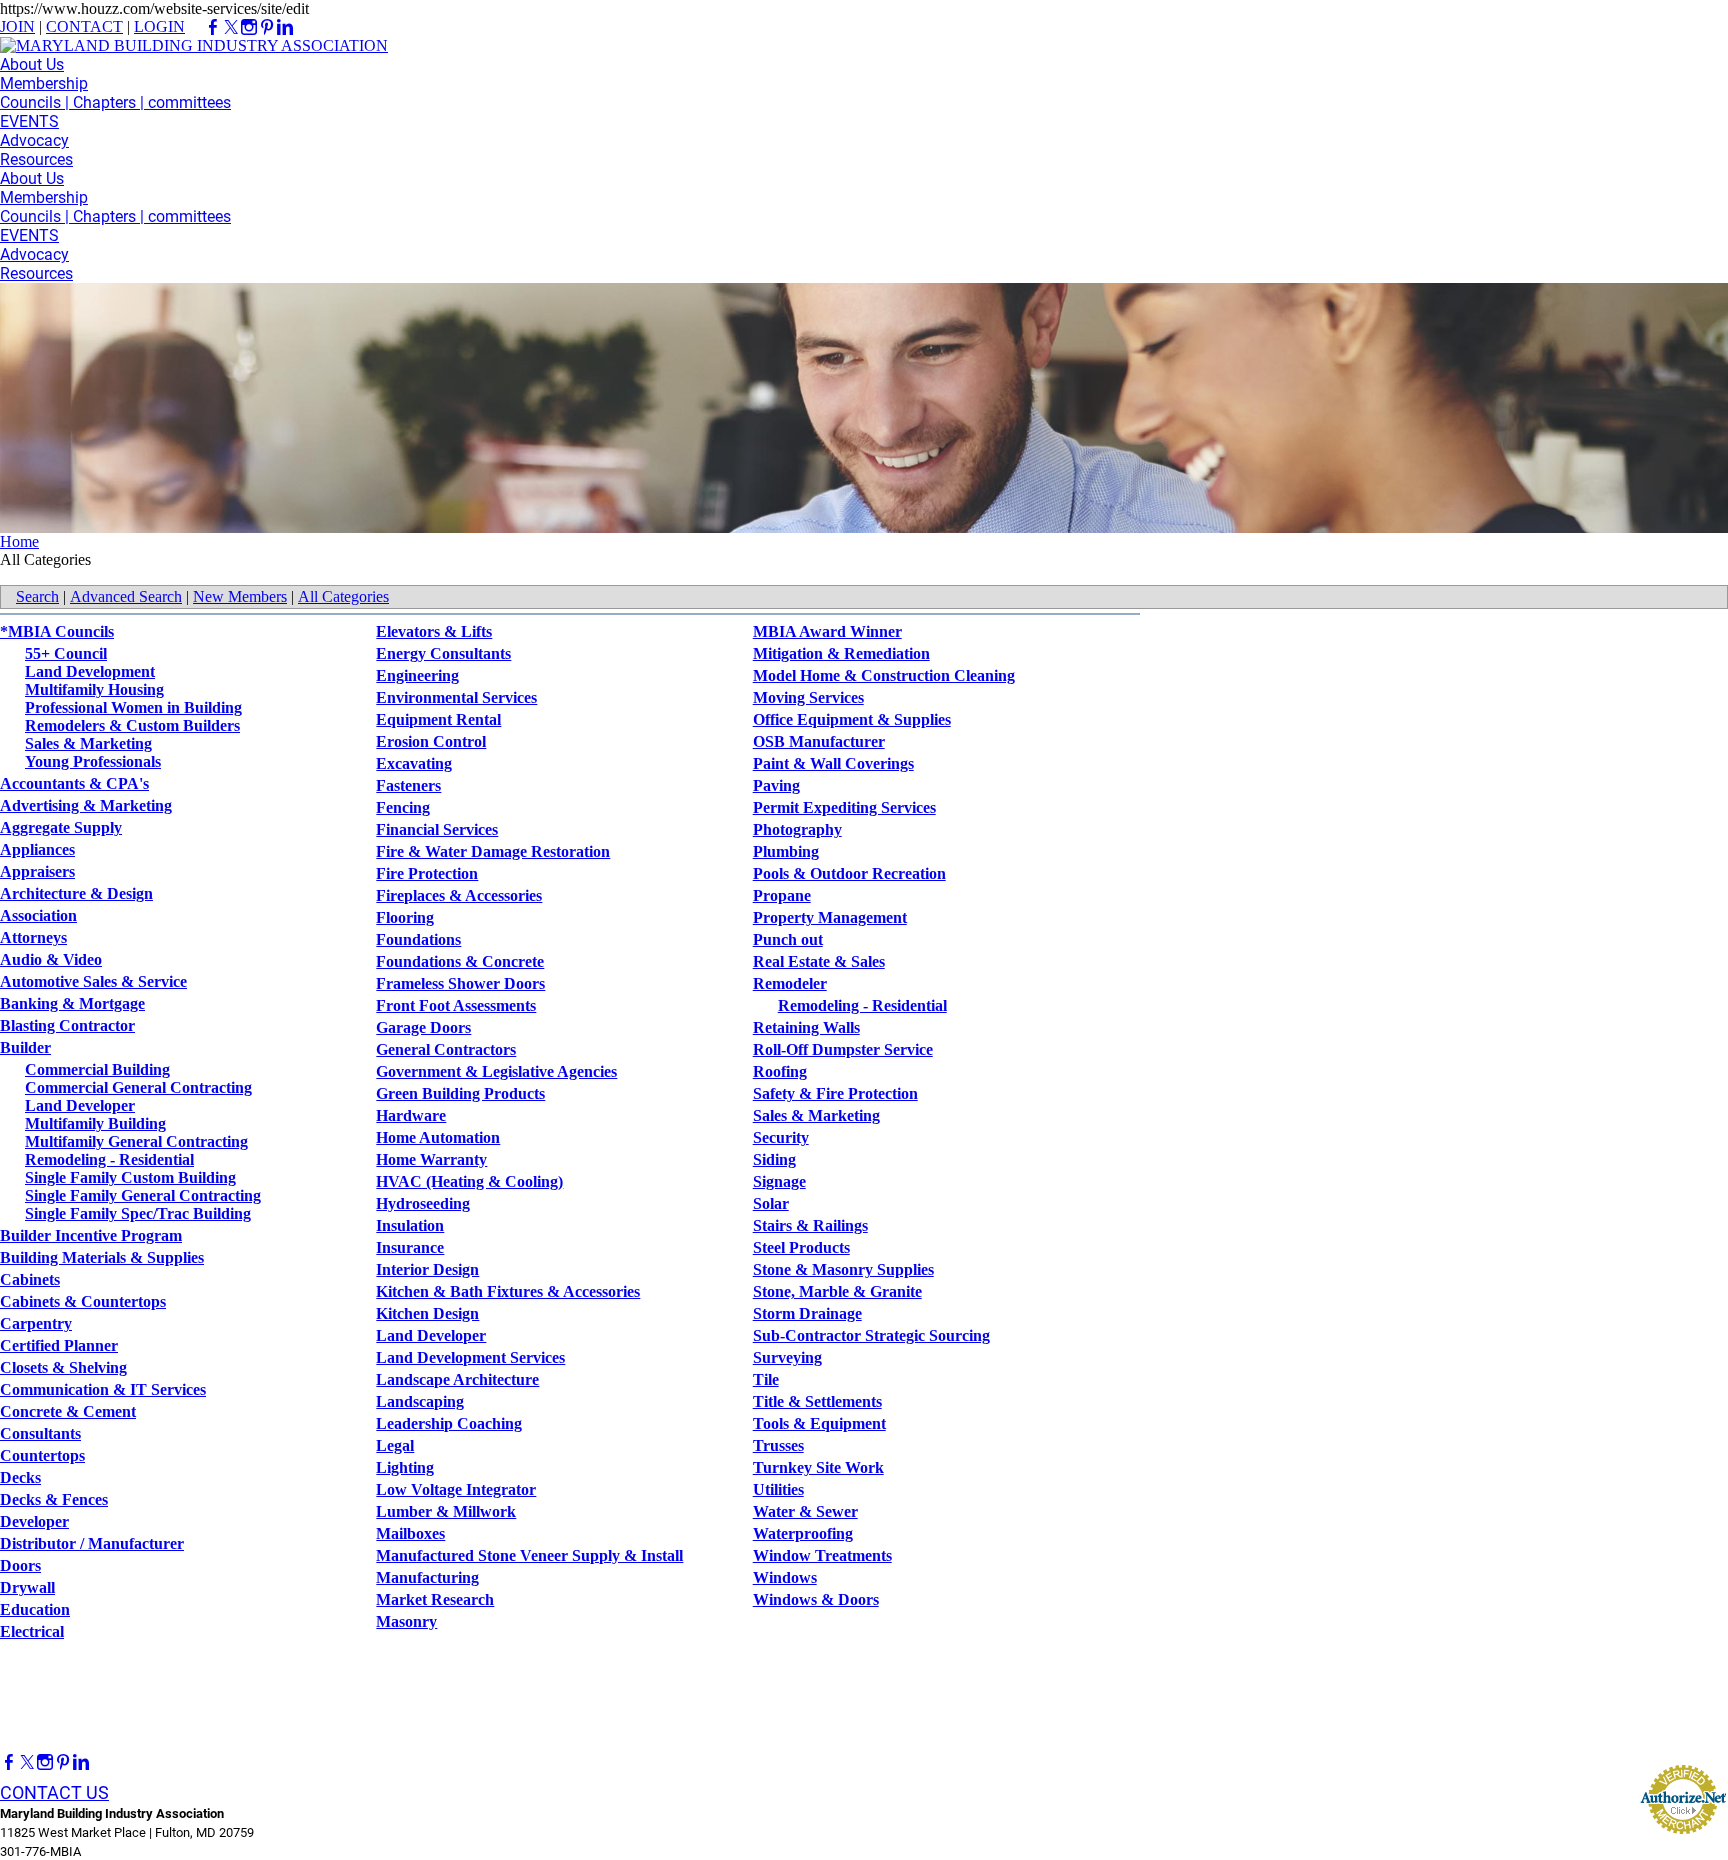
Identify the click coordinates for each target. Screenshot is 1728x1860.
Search (37, 596)
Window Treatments (822, 1555)
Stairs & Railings (810, 1225)
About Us (32, 64)
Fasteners (408, 785)
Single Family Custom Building (130, 1177)
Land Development (90, 671)
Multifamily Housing (94, 689)
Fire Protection (427, 873)
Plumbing (786, 851)
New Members (240, 596)
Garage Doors (423, 1027)
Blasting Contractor (67, 1025)
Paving (776, 785)
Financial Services (437, 829)
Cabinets (30, 1279)
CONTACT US (54, 1792)
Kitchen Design (427, 1313)
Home (19, 541)
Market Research (435, 1599)
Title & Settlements (817, 1401)
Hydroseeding (423, 1203)
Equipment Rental (438, 719)
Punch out (788, 939)
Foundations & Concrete (460, 961)
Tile (766, 1379)
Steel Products (801, 1247)
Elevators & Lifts (434, 631)
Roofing (780, 1071)
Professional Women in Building (133, 707)
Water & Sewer (805, 1511)
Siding (774, 1159)
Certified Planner (59, 1345)
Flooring (405, 917)
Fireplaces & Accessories (459, 895)
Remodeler (790, 983)
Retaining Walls (806, 1027)
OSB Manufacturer (819, 741)
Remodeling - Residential (109, 1159)
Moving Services (808, 697)
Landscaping (420, 1401)
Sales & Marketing (88, 743)
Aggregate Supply (61, 827)
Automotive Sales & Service (93, 981)
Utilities (778, 1489)
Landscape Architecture (457, 1379)
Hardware (411, 1115)
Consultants (40, 1433)
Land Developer (80, 1105)
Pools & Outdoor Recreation (849, 873)
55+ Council (66, 653)
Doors (20, 1565)
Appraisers (37, 871)
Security (781, 1137)
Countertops (42, 1455)
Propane (782, 895)
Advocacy (34, 140)
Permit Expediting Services (844, 807)
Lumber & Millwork (446, 1511)
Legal (395, 1445)
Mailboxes (410, 1533)
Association (38, 915)
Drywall (27, 1587)
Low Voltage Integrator (456, 1489)
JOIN (17, 26)
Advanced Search (126, 596)
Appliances (37, 849)
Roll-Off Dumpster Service (843, 1049)
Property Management (830, 917)
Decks (20, 1477)
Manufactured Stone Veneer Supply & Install (529, 1555)
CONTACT (84, 26)
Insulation (410, 1225)
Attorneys (33, 937)
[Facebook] (9, 1762)
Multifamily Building (95, 1123)
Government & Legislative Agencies (496, 1071)
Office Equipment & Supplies (852, 719)
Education (35, 1609)
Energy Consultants (443, 653)
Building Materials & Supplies (102, 1257)
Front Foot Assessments (456, 1005)
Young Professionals (93, 761)
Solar (771, 1203)
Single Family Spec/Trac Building (138, 1213)
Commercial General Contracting (138, 1087)
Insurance (410, 1247)
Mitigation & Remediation (841, 653)
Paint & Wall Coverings (833, 763)
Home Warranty (431, 1159)
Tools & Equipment (819, 1423)
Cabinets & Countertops (83, 1301)
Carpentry (36, 1323)
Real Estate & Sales (819, 961)
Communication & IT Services (103, 1389)
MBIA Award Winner (827, 631)
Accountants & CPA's (74, 783)
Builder (25, 1047)
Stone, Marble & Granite (837, 1291)
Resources (36, 159)
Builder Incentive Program (91, 1235)
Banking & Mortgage (72, 1003)
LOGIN (159, 26)
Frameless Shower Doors (460, 983)
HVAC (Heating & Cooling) (469, 1181)
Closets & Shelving (63, 1367)
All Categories (343, 596)
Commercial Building (97, 1069)
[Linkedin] (81, 1762)
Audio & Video (51, 959)
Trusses (778, 1445)
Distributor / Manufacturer (92, 1543)
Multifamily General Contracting (136, 1141)
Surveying (787, 1357)
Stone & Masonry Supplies (843, 1269)
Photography (797, 829)
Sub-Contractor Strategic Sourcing (871, 1335)
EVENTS (29, 121)
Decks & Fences (54, 1499)
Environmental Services (456, 697)
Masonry (406, 1621)
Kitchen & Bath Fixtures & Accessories (508, 1291)
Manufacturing (427, 1577)
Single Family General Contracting (143, 1195)
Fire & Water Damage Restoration (493, 851)
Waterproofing (803, 1533)
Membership (44, 83)
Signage (779, 1181)
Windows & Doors (816, 1599)
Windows (785, 1577)
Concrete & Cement (68, 1411)
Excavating (414, 763)
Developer (34, 1521)
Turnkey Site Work (818, 1467)
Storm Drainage (807, 1313)
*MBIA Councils (57, 631)
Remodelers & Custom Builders (132, 725)
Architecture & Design (76, 893)
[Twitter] (27, 1762)
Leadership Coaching (449, 1423)
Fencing (403, 807)
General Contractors (446, 1049)
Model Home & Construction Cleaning (884, 675)
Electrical (32, 1631)
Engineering (417, 675)
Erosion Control (431, 741)
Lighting (405, 1467)
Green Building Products (460, 1093)
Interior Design (427, 1269)
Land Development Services (470, 1357)
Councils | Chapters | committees (115, 102)
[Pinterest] (63, 1762)
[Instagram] (45, 1762)
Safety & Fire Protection (835, 1093)
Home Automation (438, 1137)
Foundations (418, 939)
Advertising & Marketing (86, 805)
